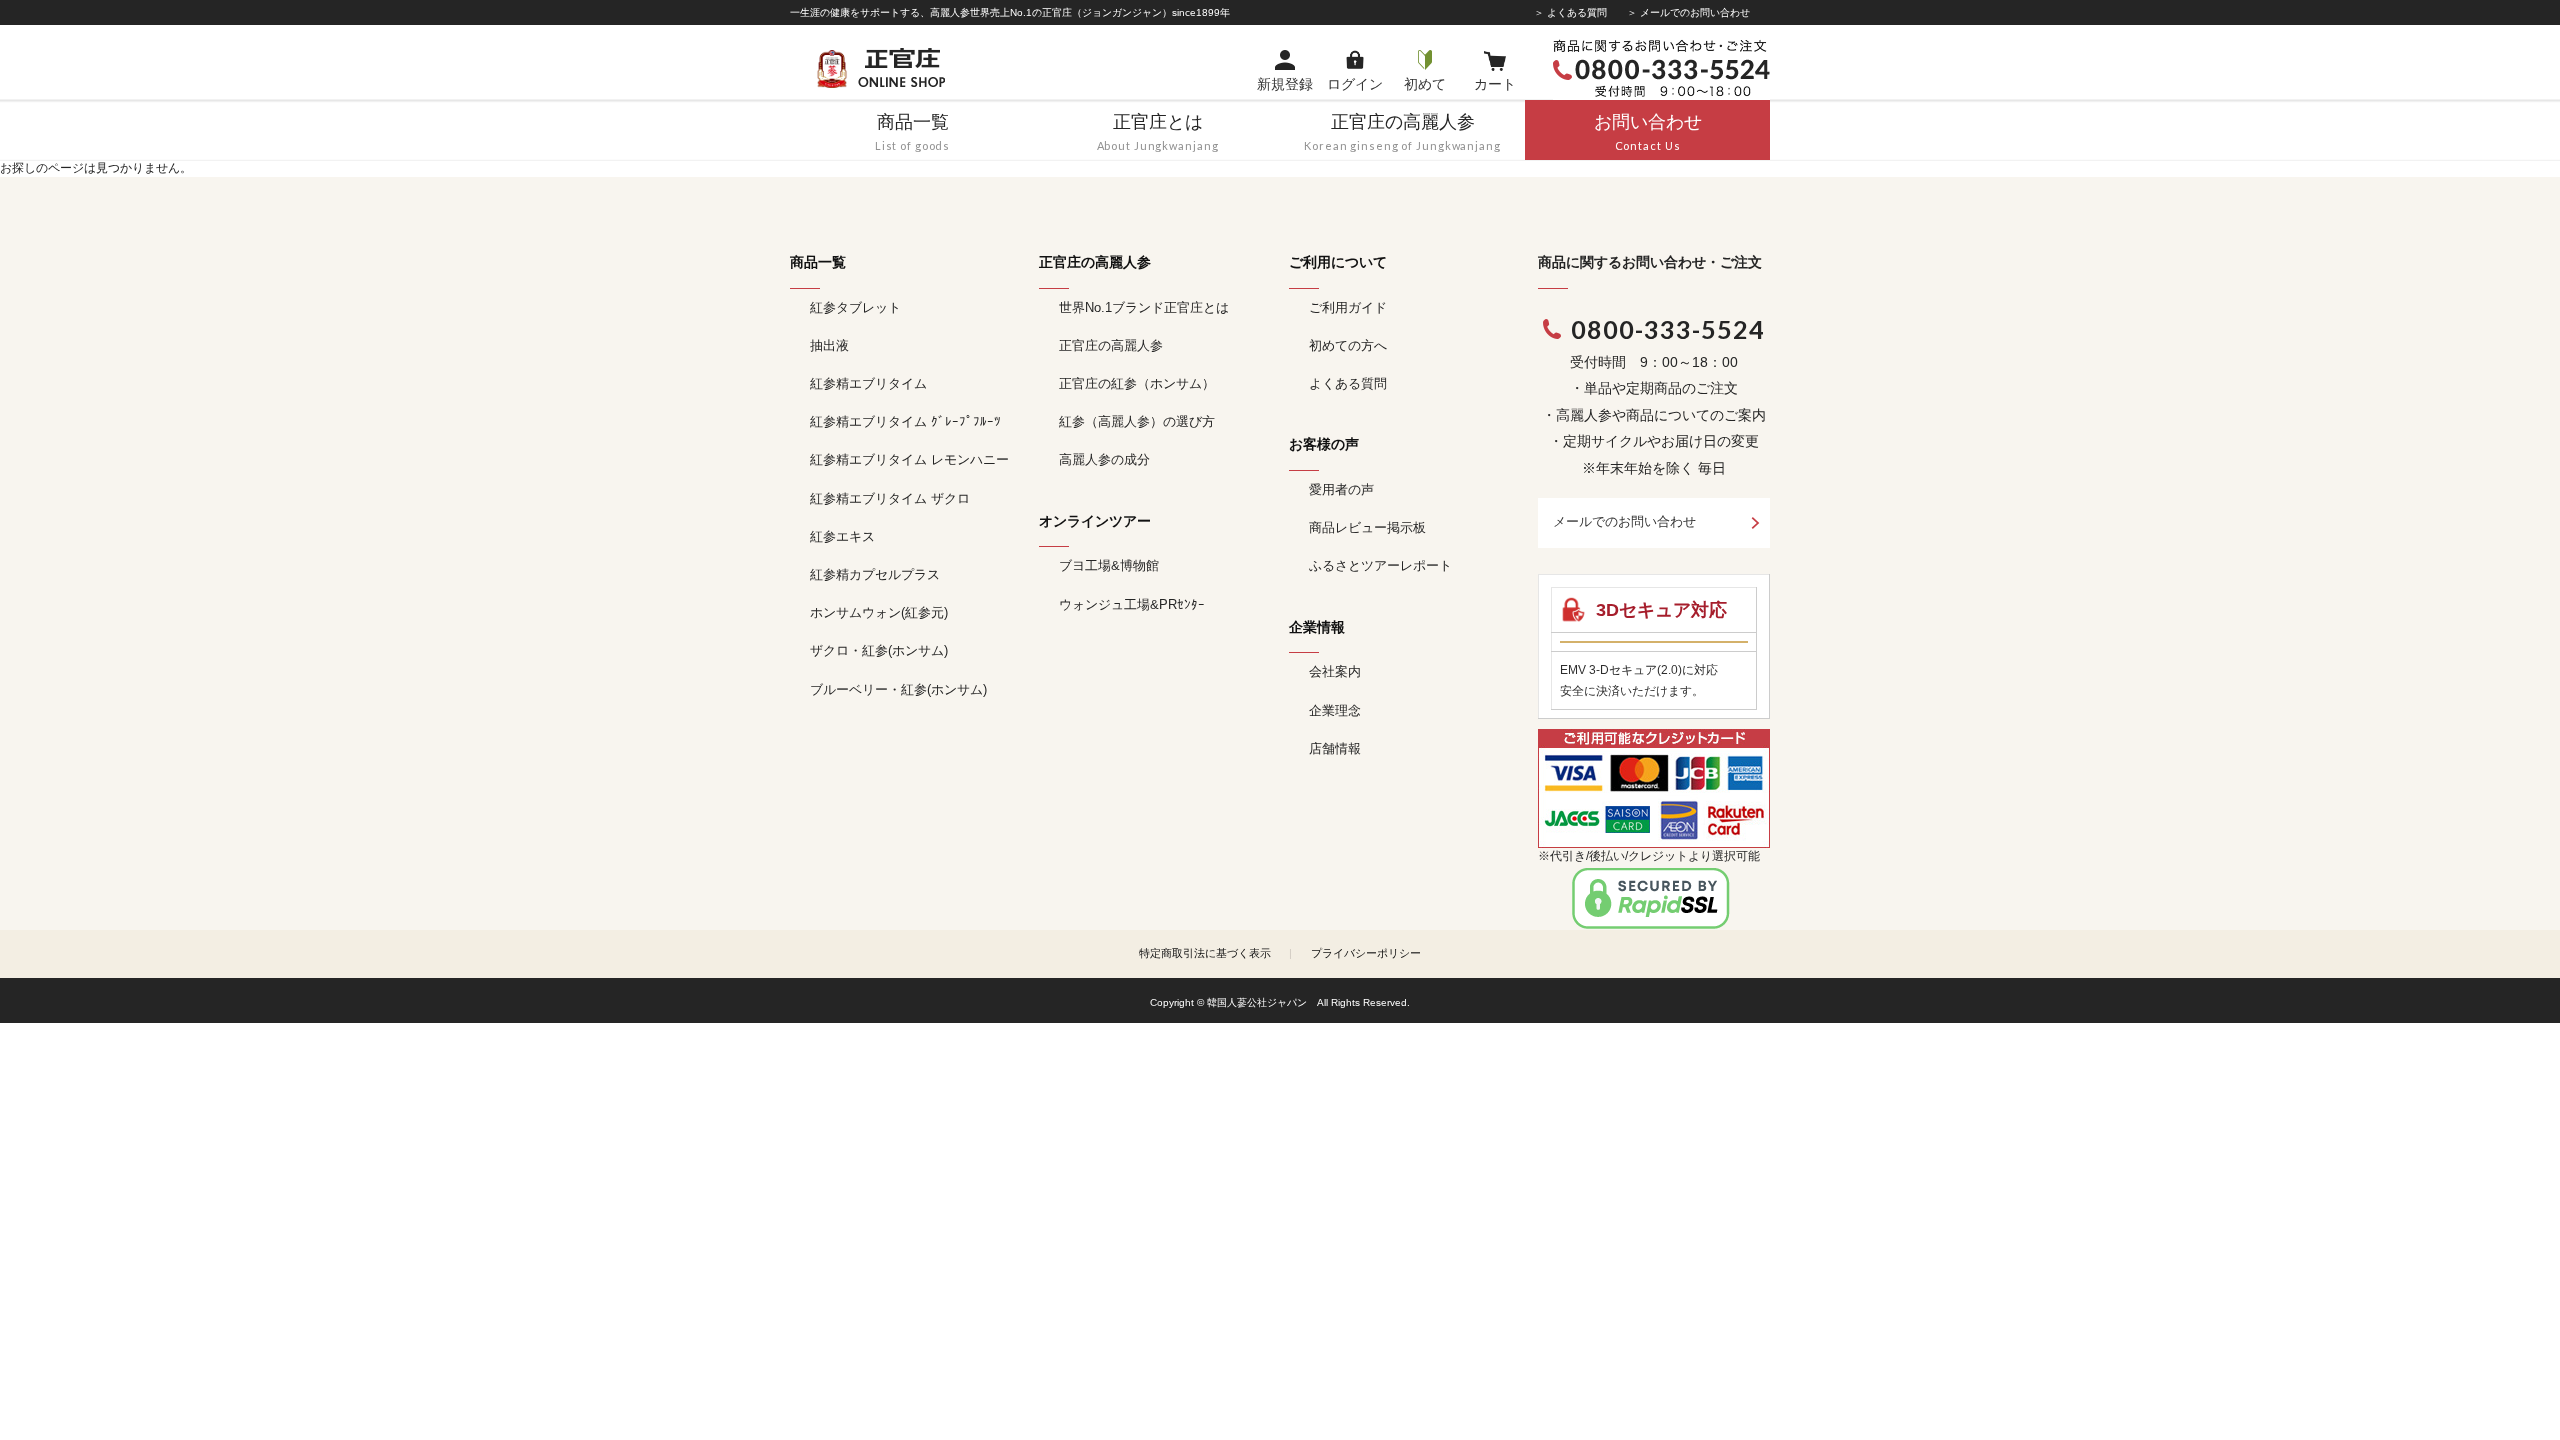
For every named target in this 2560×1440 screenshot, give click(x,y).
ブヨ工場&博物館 (1109, 565)
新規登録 (1285, 84)
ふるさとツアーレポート (1380, 565)
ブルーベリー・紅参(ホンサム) (898, 689)
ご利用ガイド (1348, 307)
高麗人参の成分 (1104, 459)
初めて (1425, 84)
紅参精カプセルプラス (875, 574)
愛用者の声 (1341, 489)
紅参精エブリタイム (868, 383)
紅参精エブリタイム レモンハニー (909, 459)
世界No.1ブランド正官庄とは (1144, 307)
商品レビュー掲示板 (1367, 527)
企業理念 (1335, 710)
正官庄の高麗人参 (1111, 345)
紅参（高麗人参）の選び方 (1137, 421)
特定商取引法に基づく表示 (1205, 953)
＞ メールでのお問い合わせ (1688, 12)
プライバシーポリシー (1366, 953)
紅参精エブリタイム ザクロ (890, 498)
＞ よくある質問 (1570, 12)
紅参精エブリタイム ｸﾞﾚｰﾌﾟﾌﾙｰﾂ (905, 421)
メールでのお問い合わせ (1624, 521)
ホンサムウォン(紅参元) (879, 612)
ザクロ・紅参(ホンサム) (879, 650)
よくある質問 (1348, 383)
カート (1495, 84)
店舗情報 (1335, 748)
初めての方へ (1348, 345)
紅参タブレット (855, 307)
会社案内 (1335, 671)
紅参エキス (842, 536)
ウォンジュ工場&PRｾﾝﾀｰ (1132, 604)
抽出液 (829, 345)
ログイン (1355, 84)
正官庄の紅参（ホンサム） (1137, 383)
